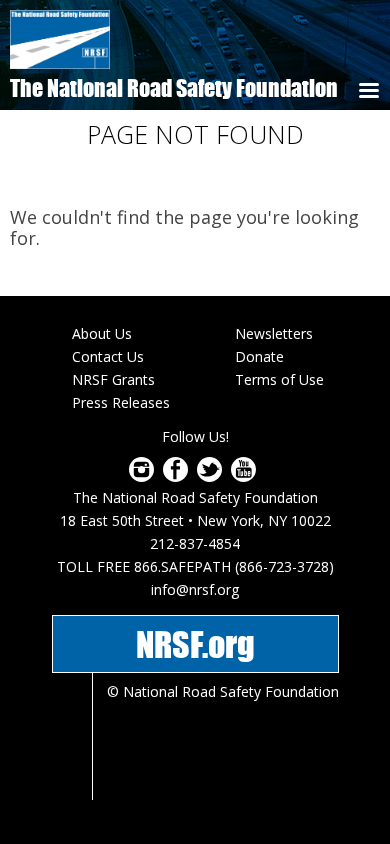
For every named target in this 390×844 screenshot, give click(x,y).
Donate (259, 356)
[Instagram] (141, 476)
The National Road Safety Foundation (174, 88)
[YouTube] (243, 476)
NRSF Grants (113, 379)
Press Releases (121, 402)
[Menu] (368, 92)
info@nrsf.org (195, 589)
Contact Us (108, 356)
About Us (102, 333)
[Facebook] (175, 476)
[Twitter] (209, 476)
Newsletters (274, 333)
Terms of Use (279, 379)
